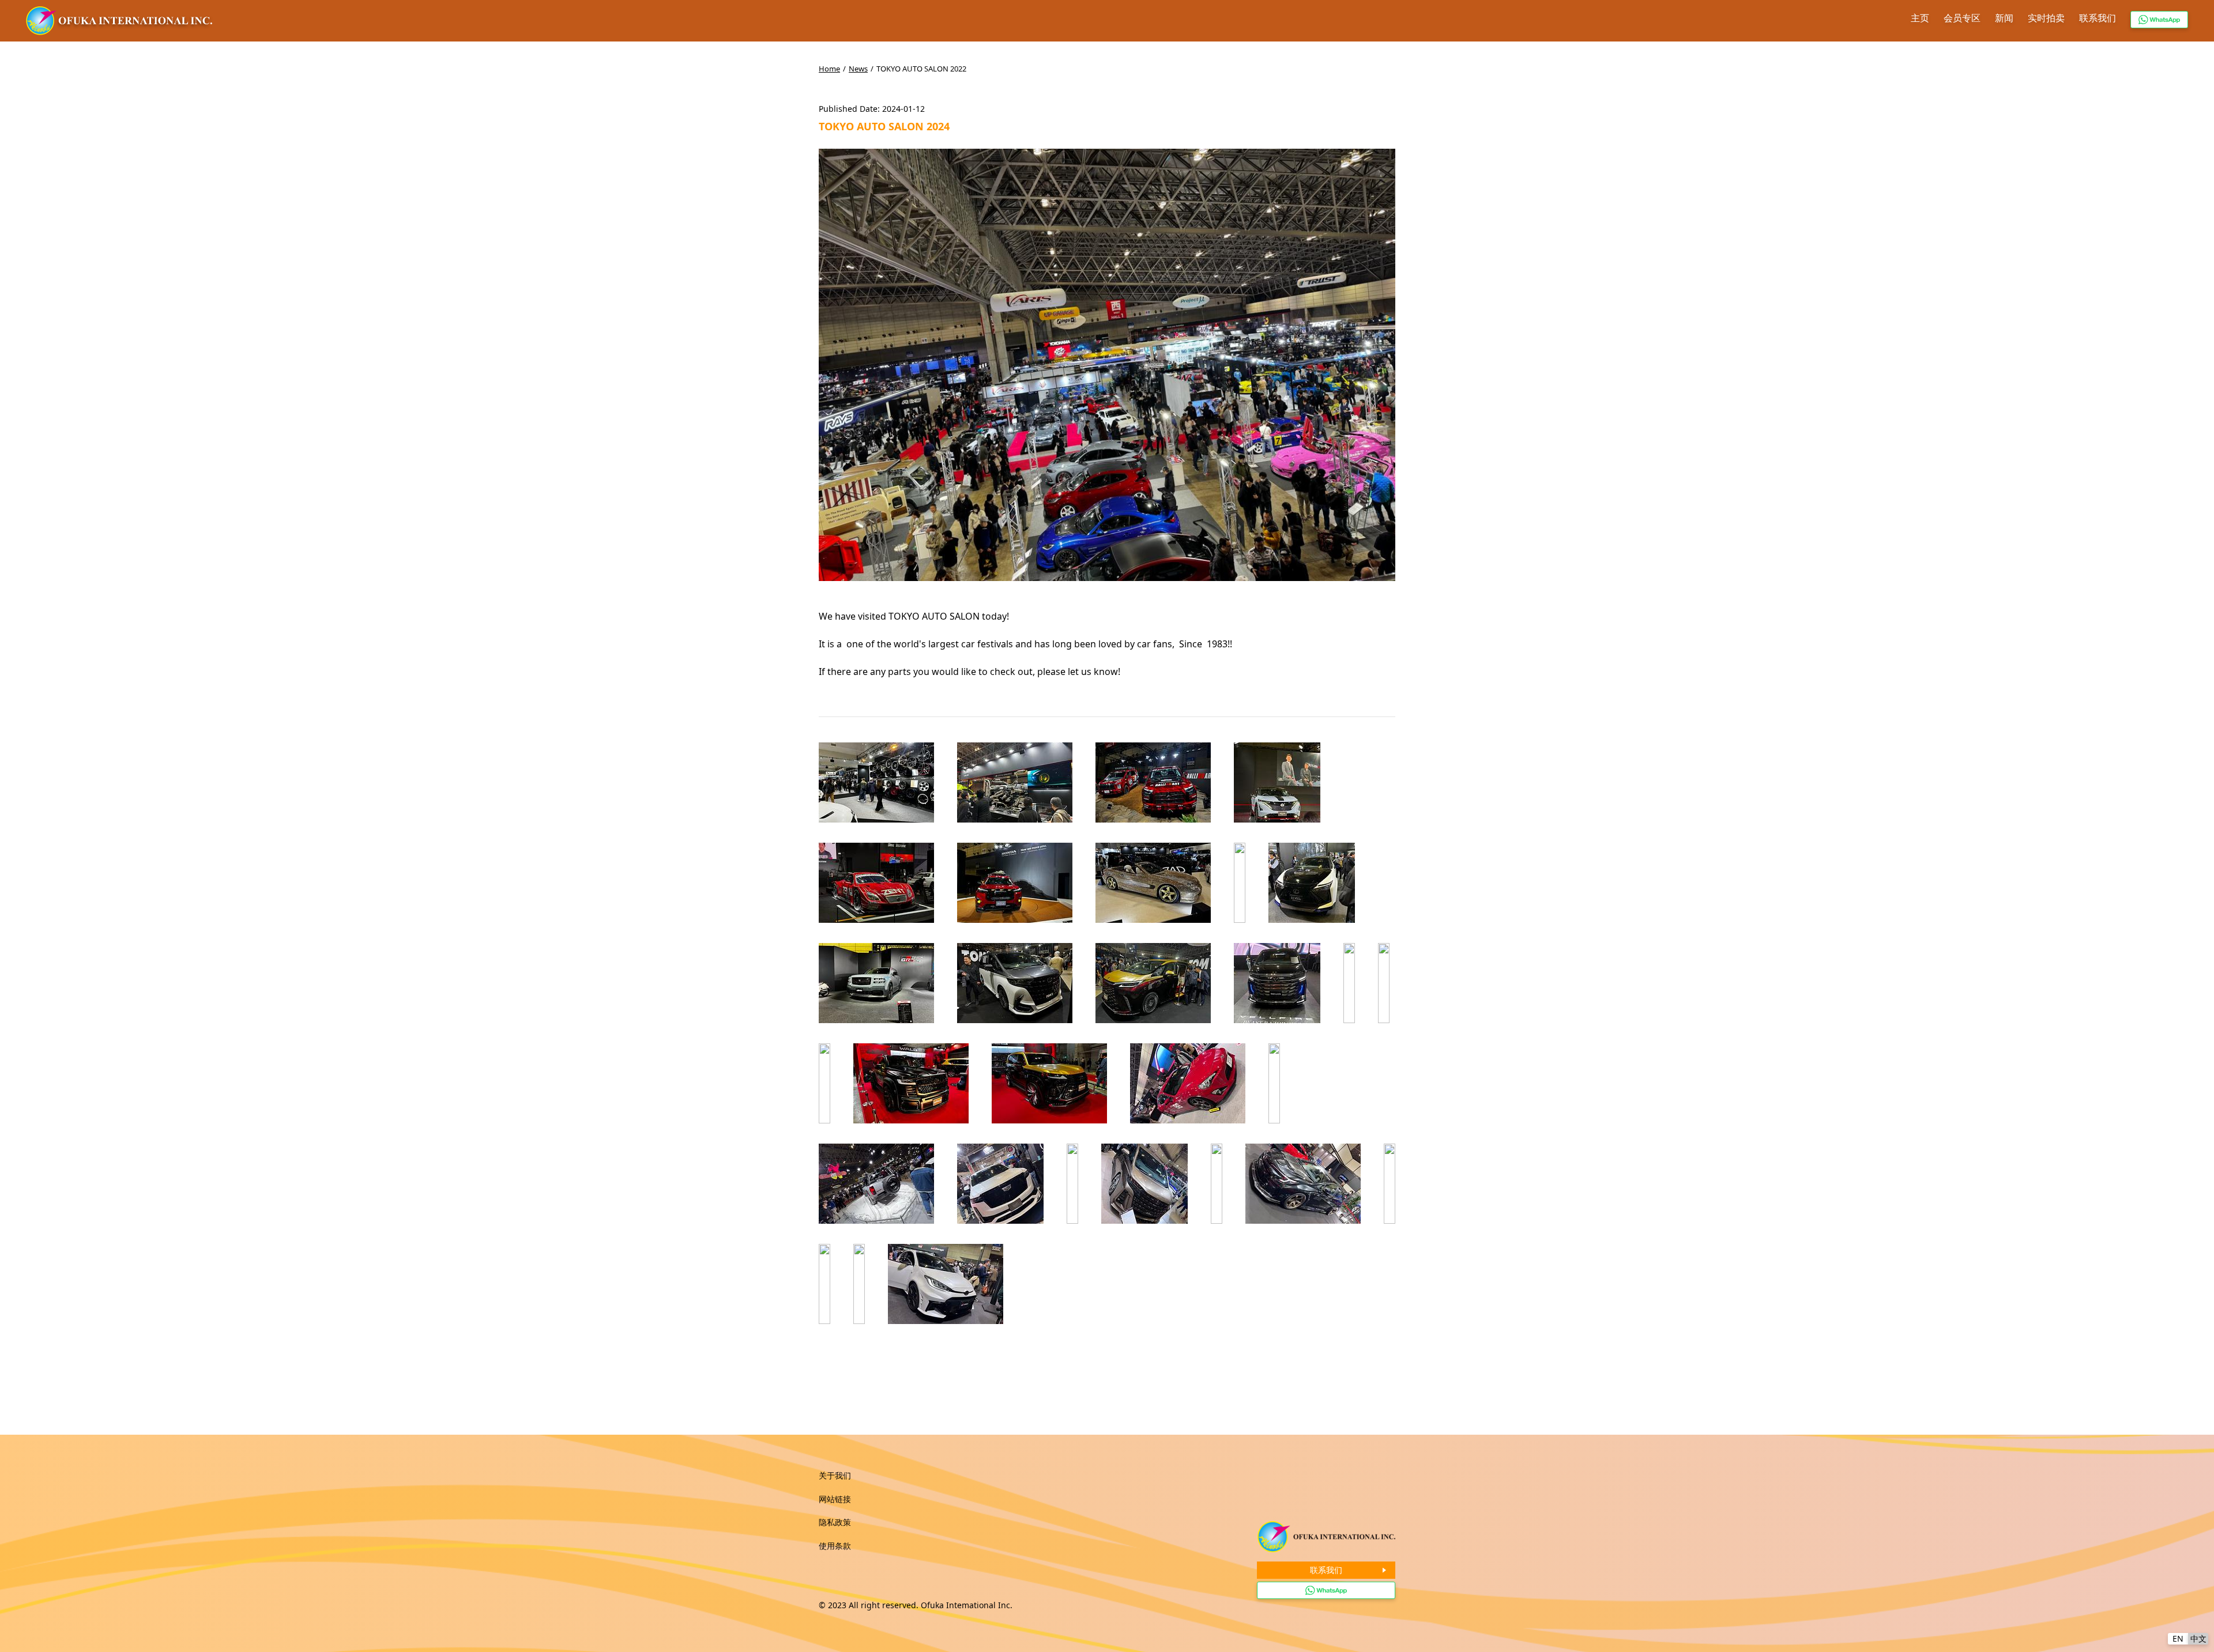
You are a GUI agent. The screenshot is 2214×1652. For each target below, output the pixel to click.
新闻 (2004, 18)
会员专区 (1962, 18)
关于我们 (835, 1475)
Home (829, 69)
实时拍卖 (2046, 18)
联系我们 (2098, 18)
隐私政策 (835, 1522)
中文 (2198, 1638)
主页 (1920, 18)
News (858, 69)
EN (2178, 1638)
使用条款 (835, 1546)
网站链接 (835, 1499)
